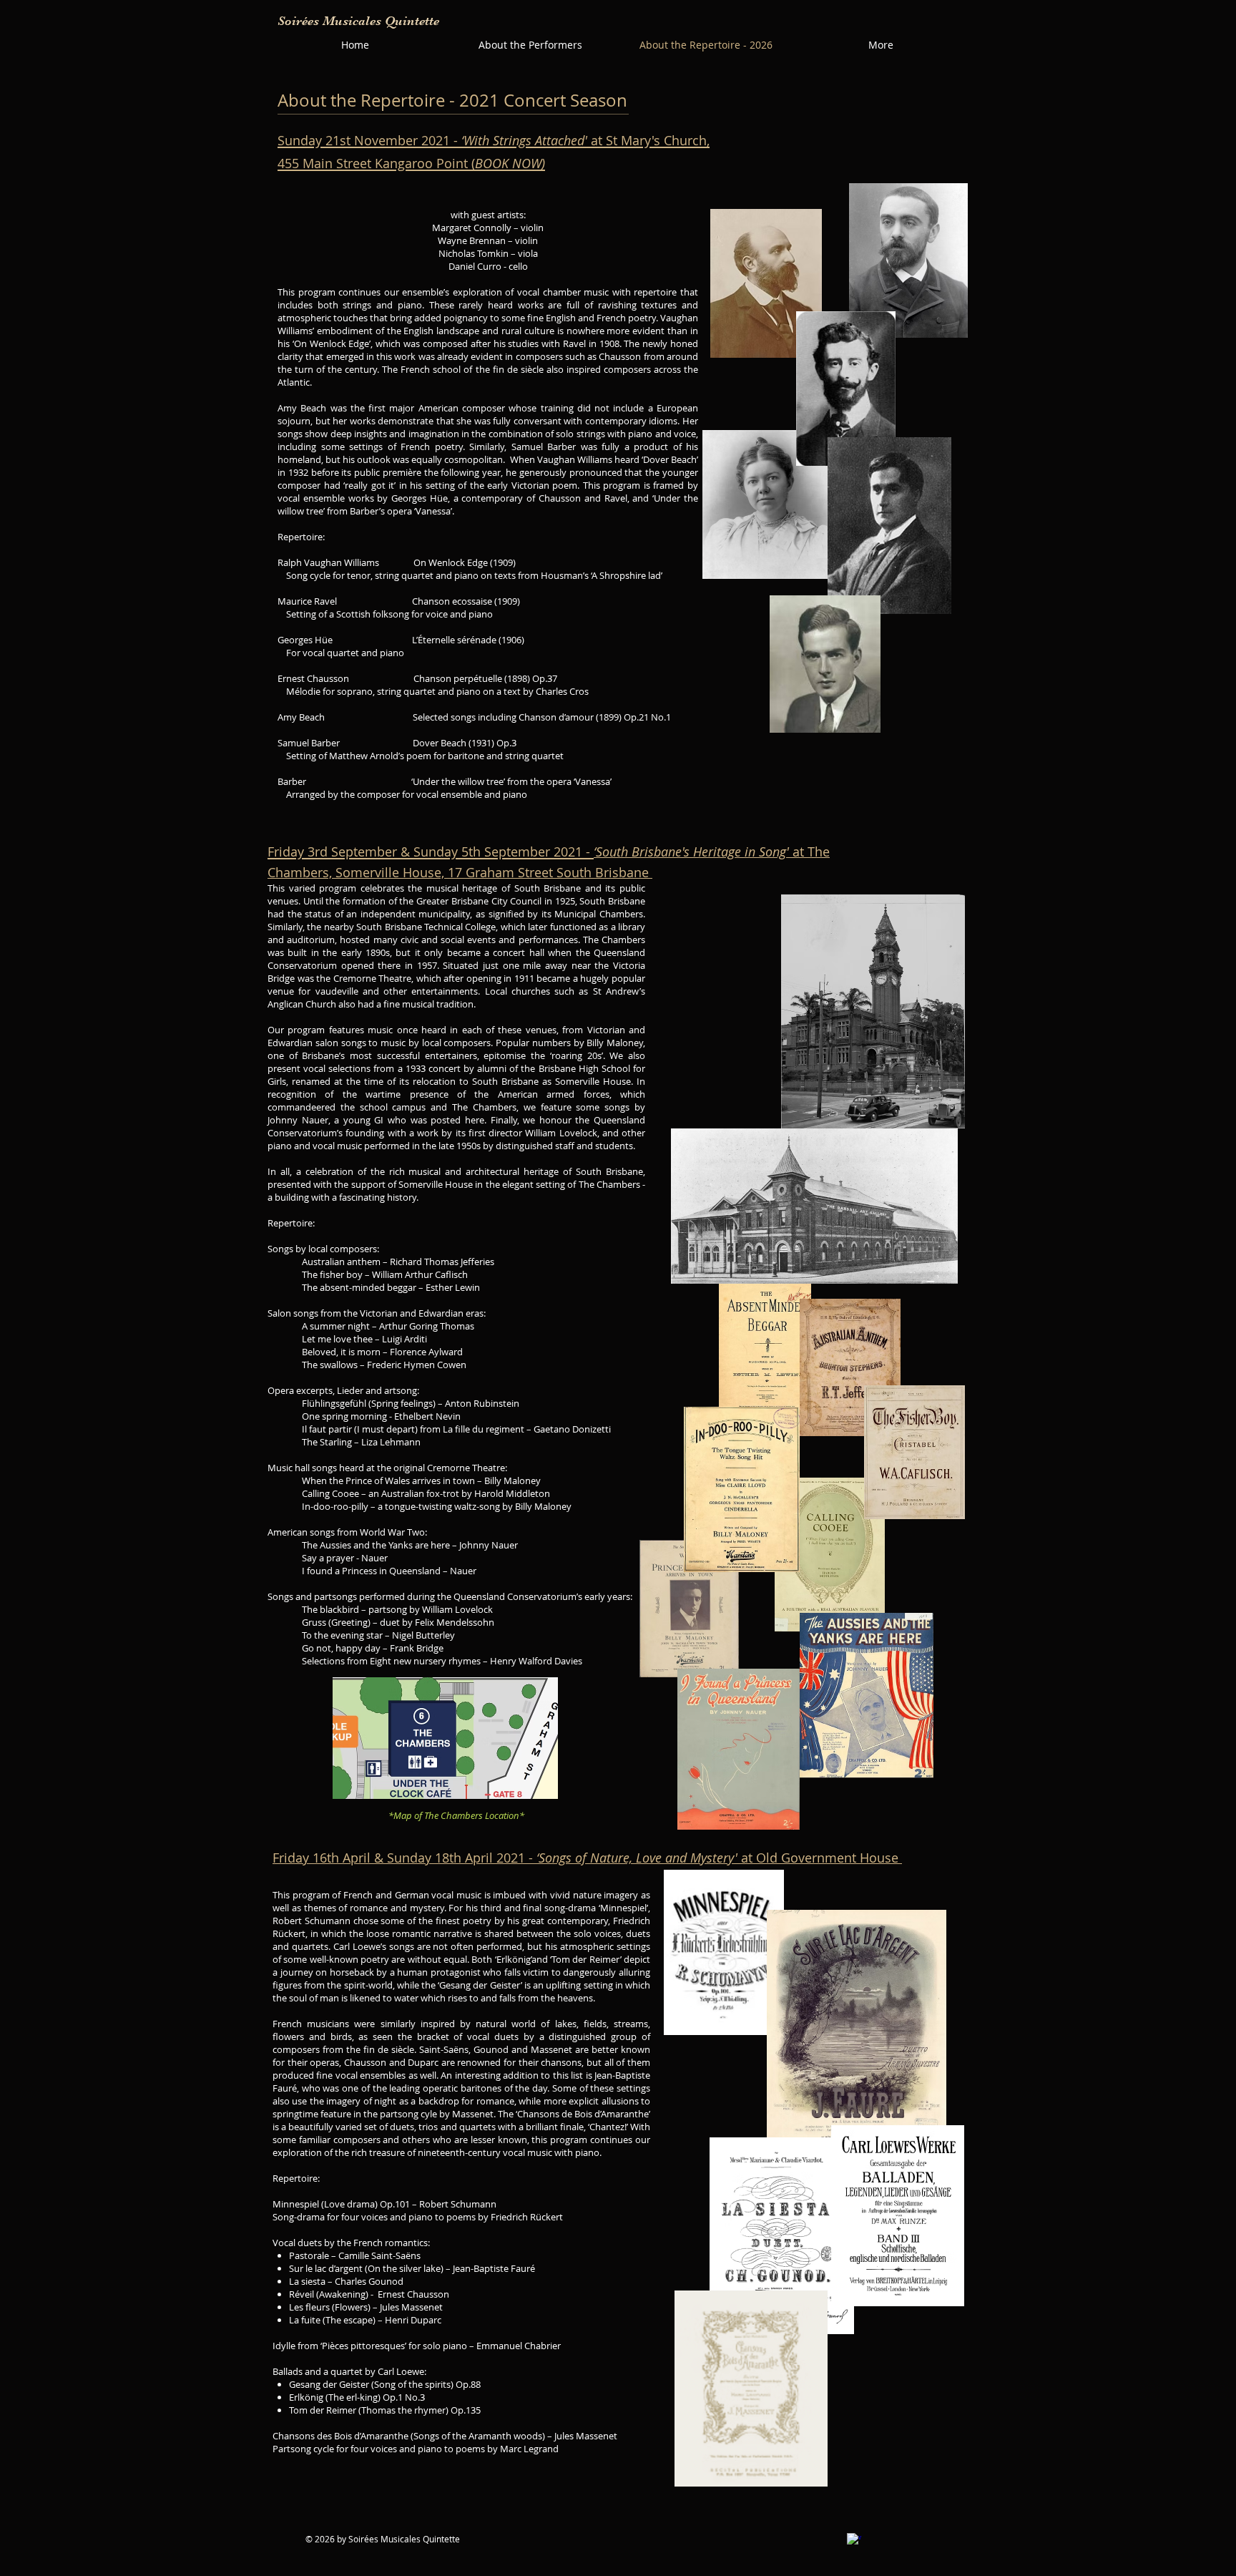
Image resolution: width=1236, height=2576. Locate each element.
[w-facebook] (854, 2540)
